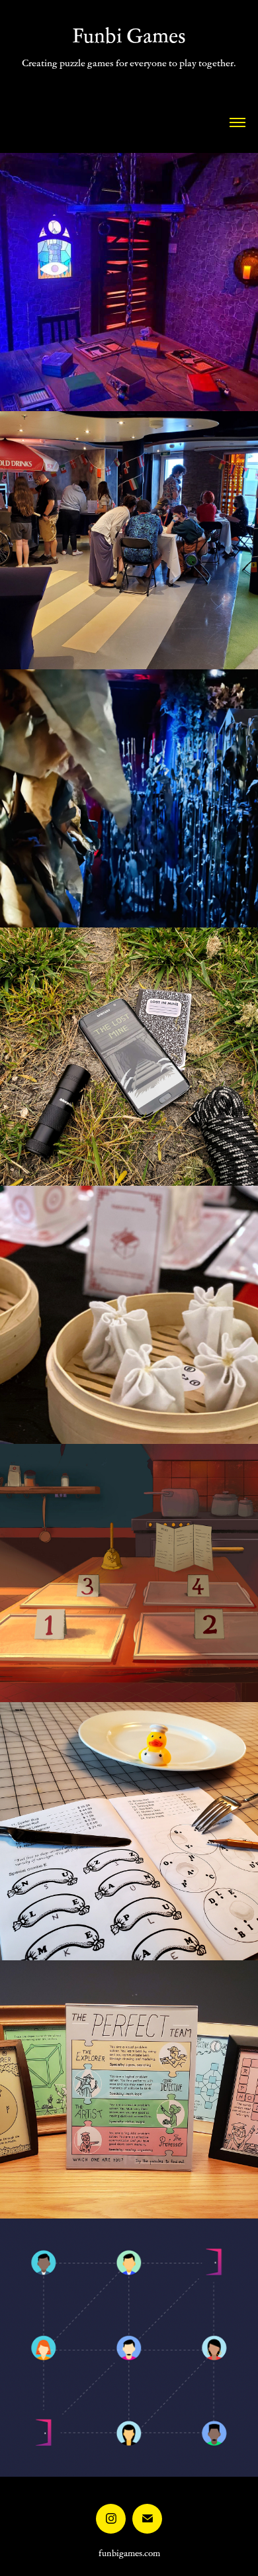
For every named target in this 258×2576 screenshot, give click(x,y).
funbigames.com (129, 2553)
